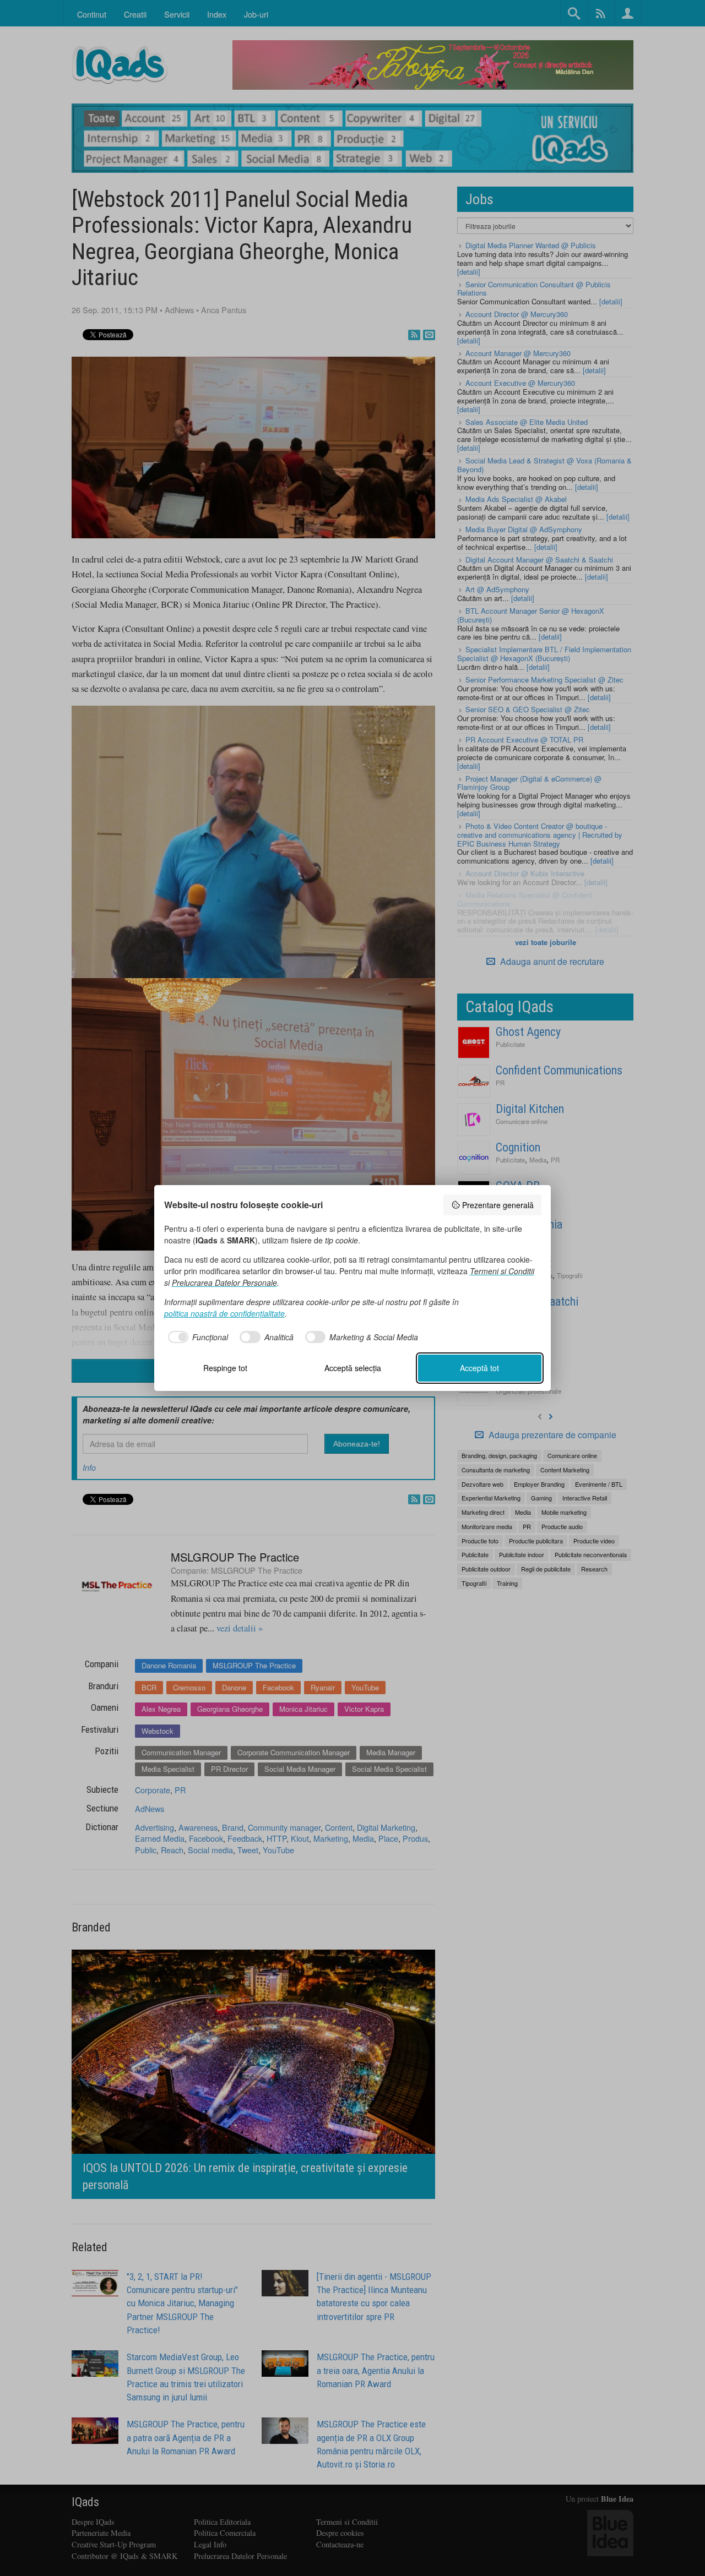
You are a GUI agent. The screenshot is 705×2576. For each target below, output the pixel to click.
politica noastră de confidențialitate (224, 1313)
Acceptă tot (479, 1368)
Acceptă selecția (353, 1368)
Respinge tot (225, 1368)
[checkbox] (196, 1337)
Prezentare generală (498, 1205)
